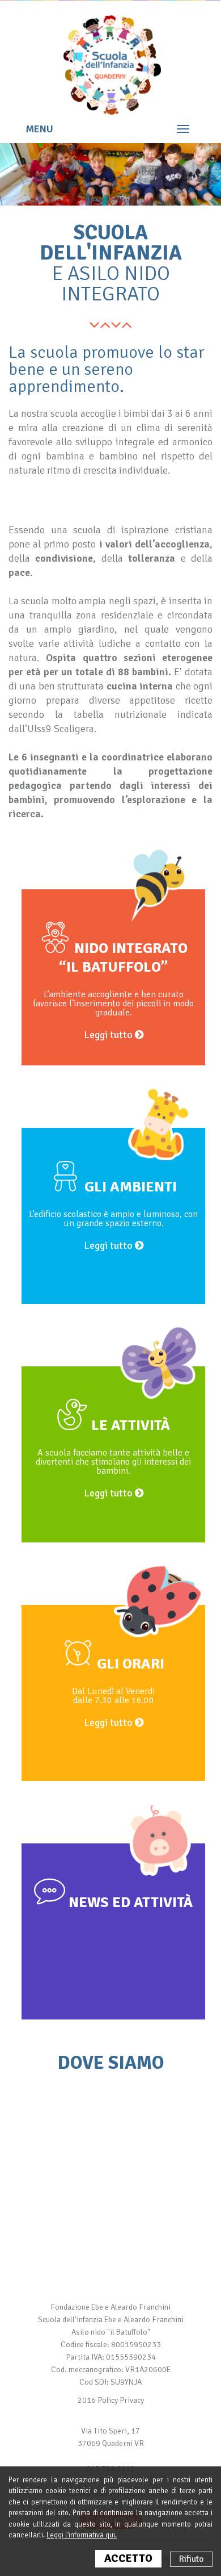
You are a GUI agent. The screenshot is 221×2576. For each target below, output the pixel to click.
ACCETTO (128, 2558)
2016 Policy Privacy (111, 2400)
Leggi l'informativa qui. (82, 2535)
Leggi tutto (109, 1035)
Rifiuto (191, 2559)
